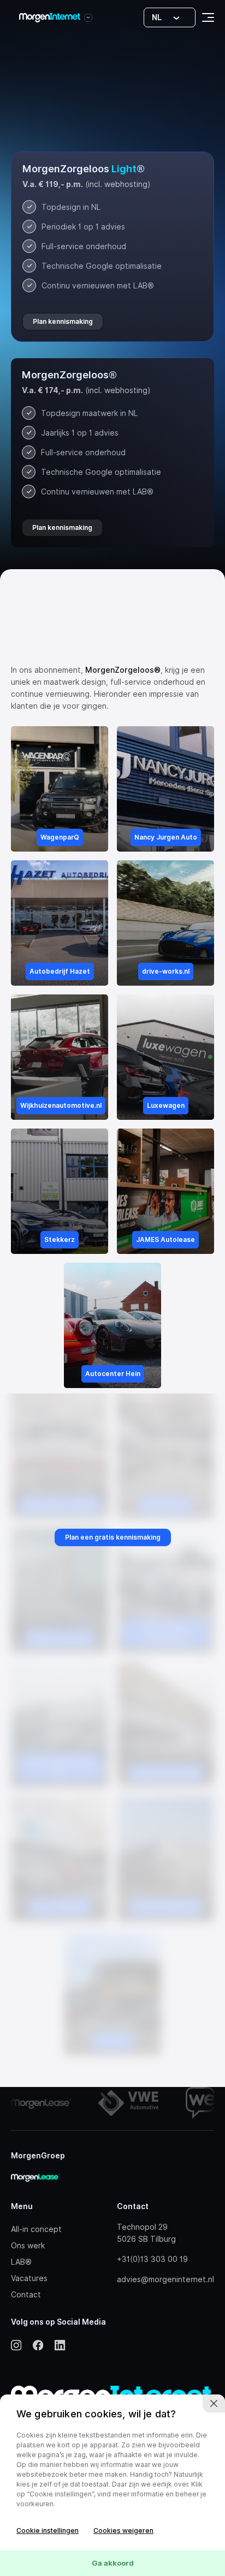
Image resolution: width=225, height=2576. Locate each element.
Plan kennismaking (63, 321)
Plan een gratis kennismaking (113, 1537)
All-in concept (36, 2229)
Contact (26, 2295)
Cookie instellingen (48, 2530)
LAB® (21, 2262)
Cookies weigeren (123, 2530)
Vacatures (29, 2278)
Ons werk (28, 2246)
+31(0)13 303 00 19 (152, 2259)
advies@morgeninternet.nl (165, 2279)
